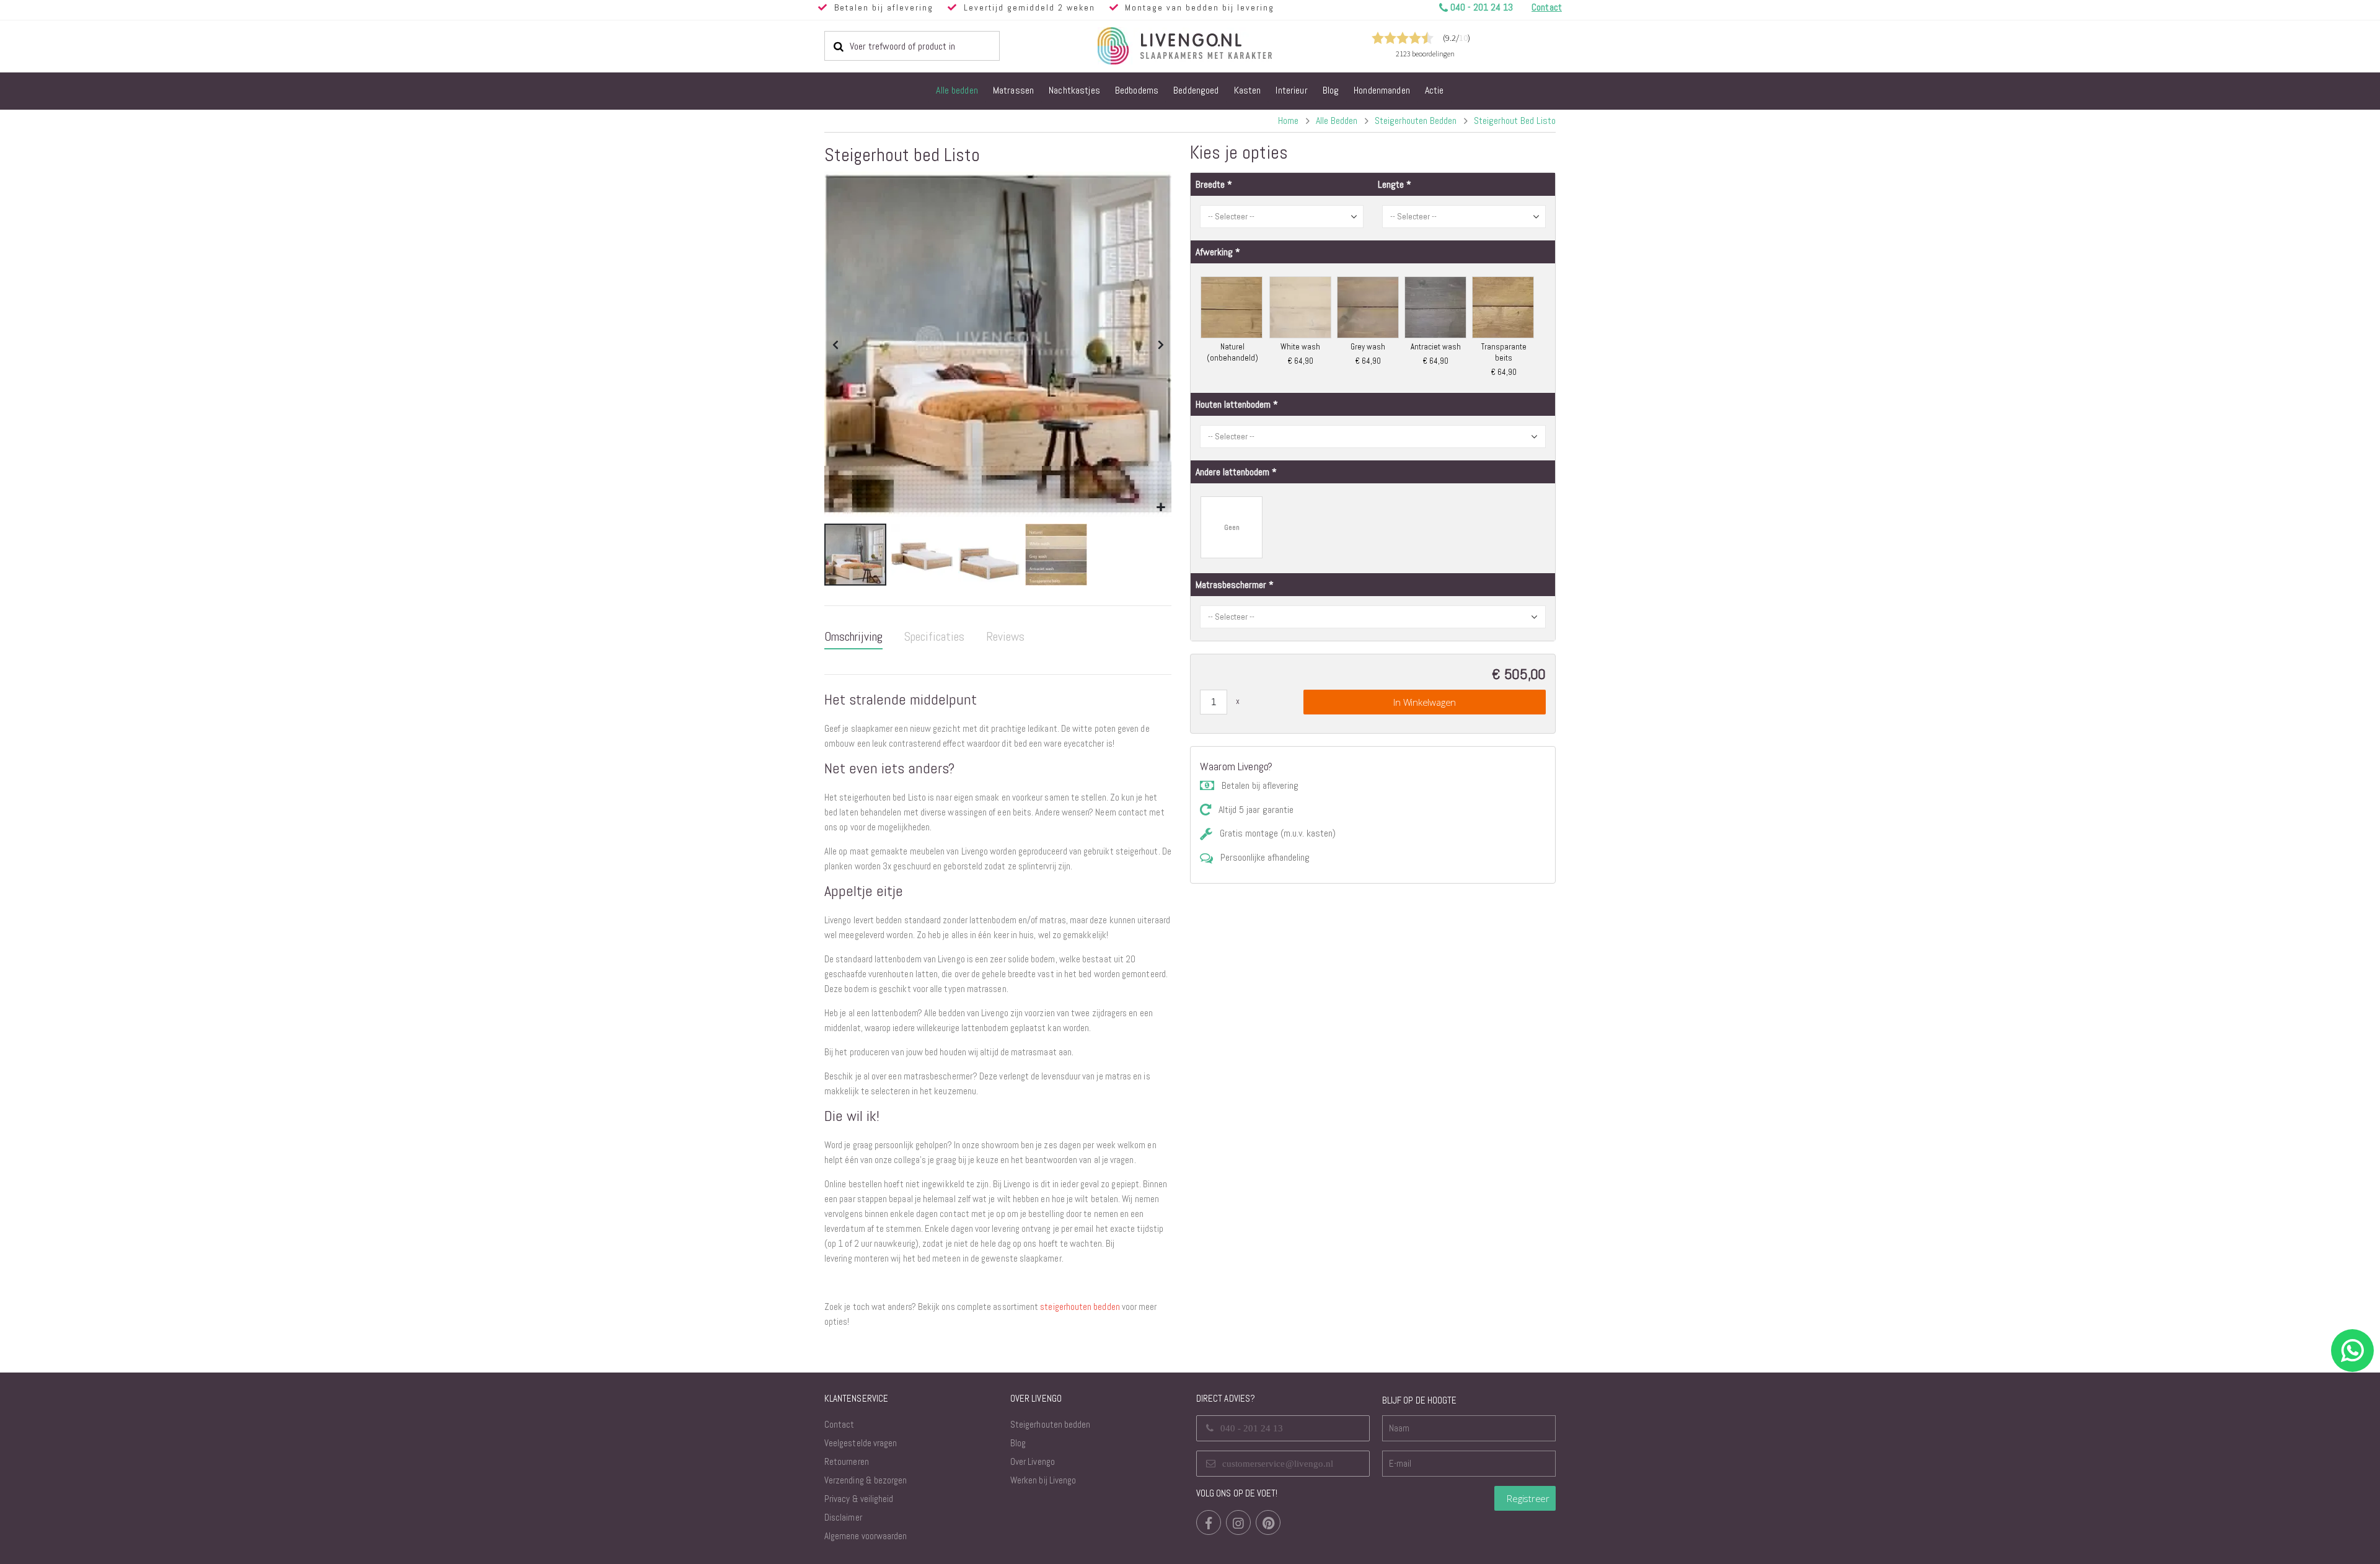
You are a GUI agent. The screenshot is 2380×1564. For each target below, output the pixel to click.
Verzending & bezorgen (866, 1480)
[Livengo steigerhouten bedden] (1215, 46)
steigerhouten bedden (1080, 1307)
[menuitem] (957, 91)
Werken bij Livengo (1043, 1480)
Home (1288, 121)
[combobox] (912, 46)
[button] (1161, 508)
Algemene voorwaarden (866, 1536)
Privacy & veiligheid (859, 1499)
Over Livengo (1033, 1461)
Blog (1018, 1443)
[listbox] (1373, 327)
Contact (839, 1424)
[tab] (853, 637)
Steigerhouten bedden (1416, 121)
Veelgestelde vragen (861, 1443)
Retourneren (847, 1461)
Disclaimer (843, 1517)
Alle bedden (1337, 121)
